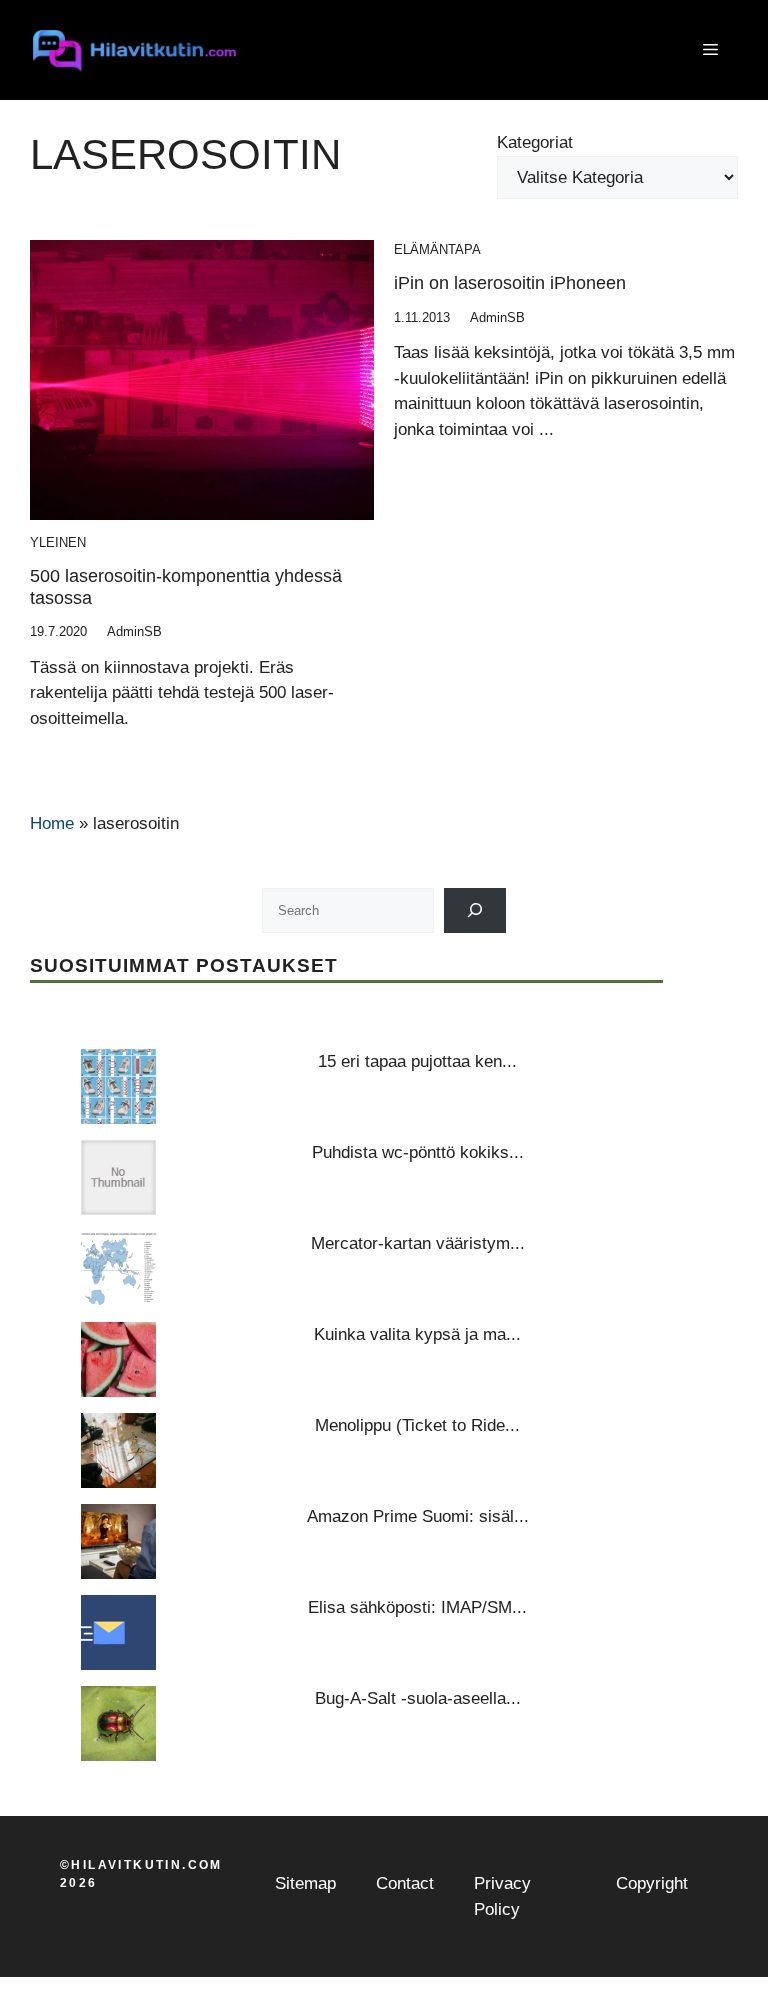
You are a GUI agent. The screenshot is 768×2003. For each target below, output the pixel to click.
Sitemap (305, 1883)
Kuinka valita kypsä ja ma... (417, 1334)
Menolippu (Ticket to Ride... (417, 1425)
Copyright (652, 1883)
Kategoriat (535, 142)
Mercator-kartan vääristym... (418, 1243)
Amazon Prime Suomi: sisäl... (418, 1516)
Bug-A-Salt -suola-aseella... (418, 1698)
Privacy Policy (502, 1896)
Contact (405, 1883)
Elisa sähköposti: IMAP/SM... (417, 1607)
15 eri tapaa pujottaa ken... (417, 1061)
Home (52, 823)
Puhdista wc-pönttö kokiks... (418, 1152)
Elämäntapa (437, 249)
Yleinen (58, 542)
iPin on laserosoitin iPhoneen (510, 283)
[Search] (475, 910)
